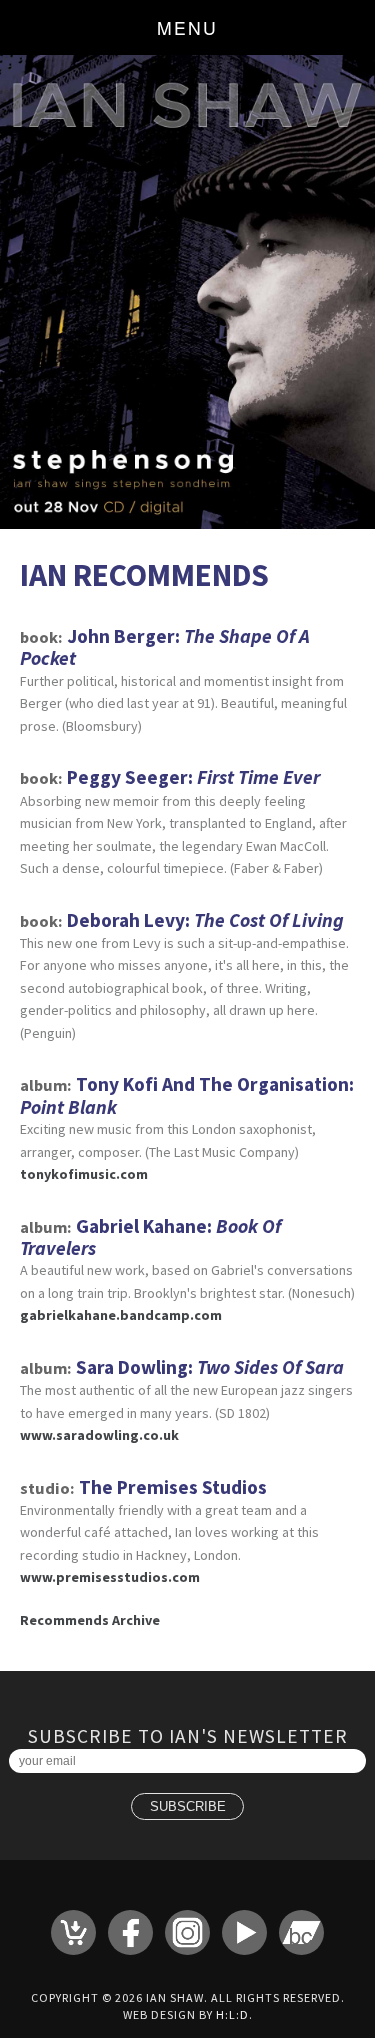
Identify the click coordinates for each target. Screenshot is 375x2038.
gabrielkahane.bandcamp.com (121, 1315)
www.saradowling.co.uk (99, 1435)
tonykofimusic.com (84, 1174)
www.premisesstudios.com (110, 1577)
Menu (187, 27)
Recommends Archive (90, 1620)
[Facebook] (130, 1932)
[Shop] (73, 1932)
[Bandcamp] (301, 1932)
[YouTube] (244, 1932)
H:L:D (232, 2014)
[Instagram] (187, 1932)
